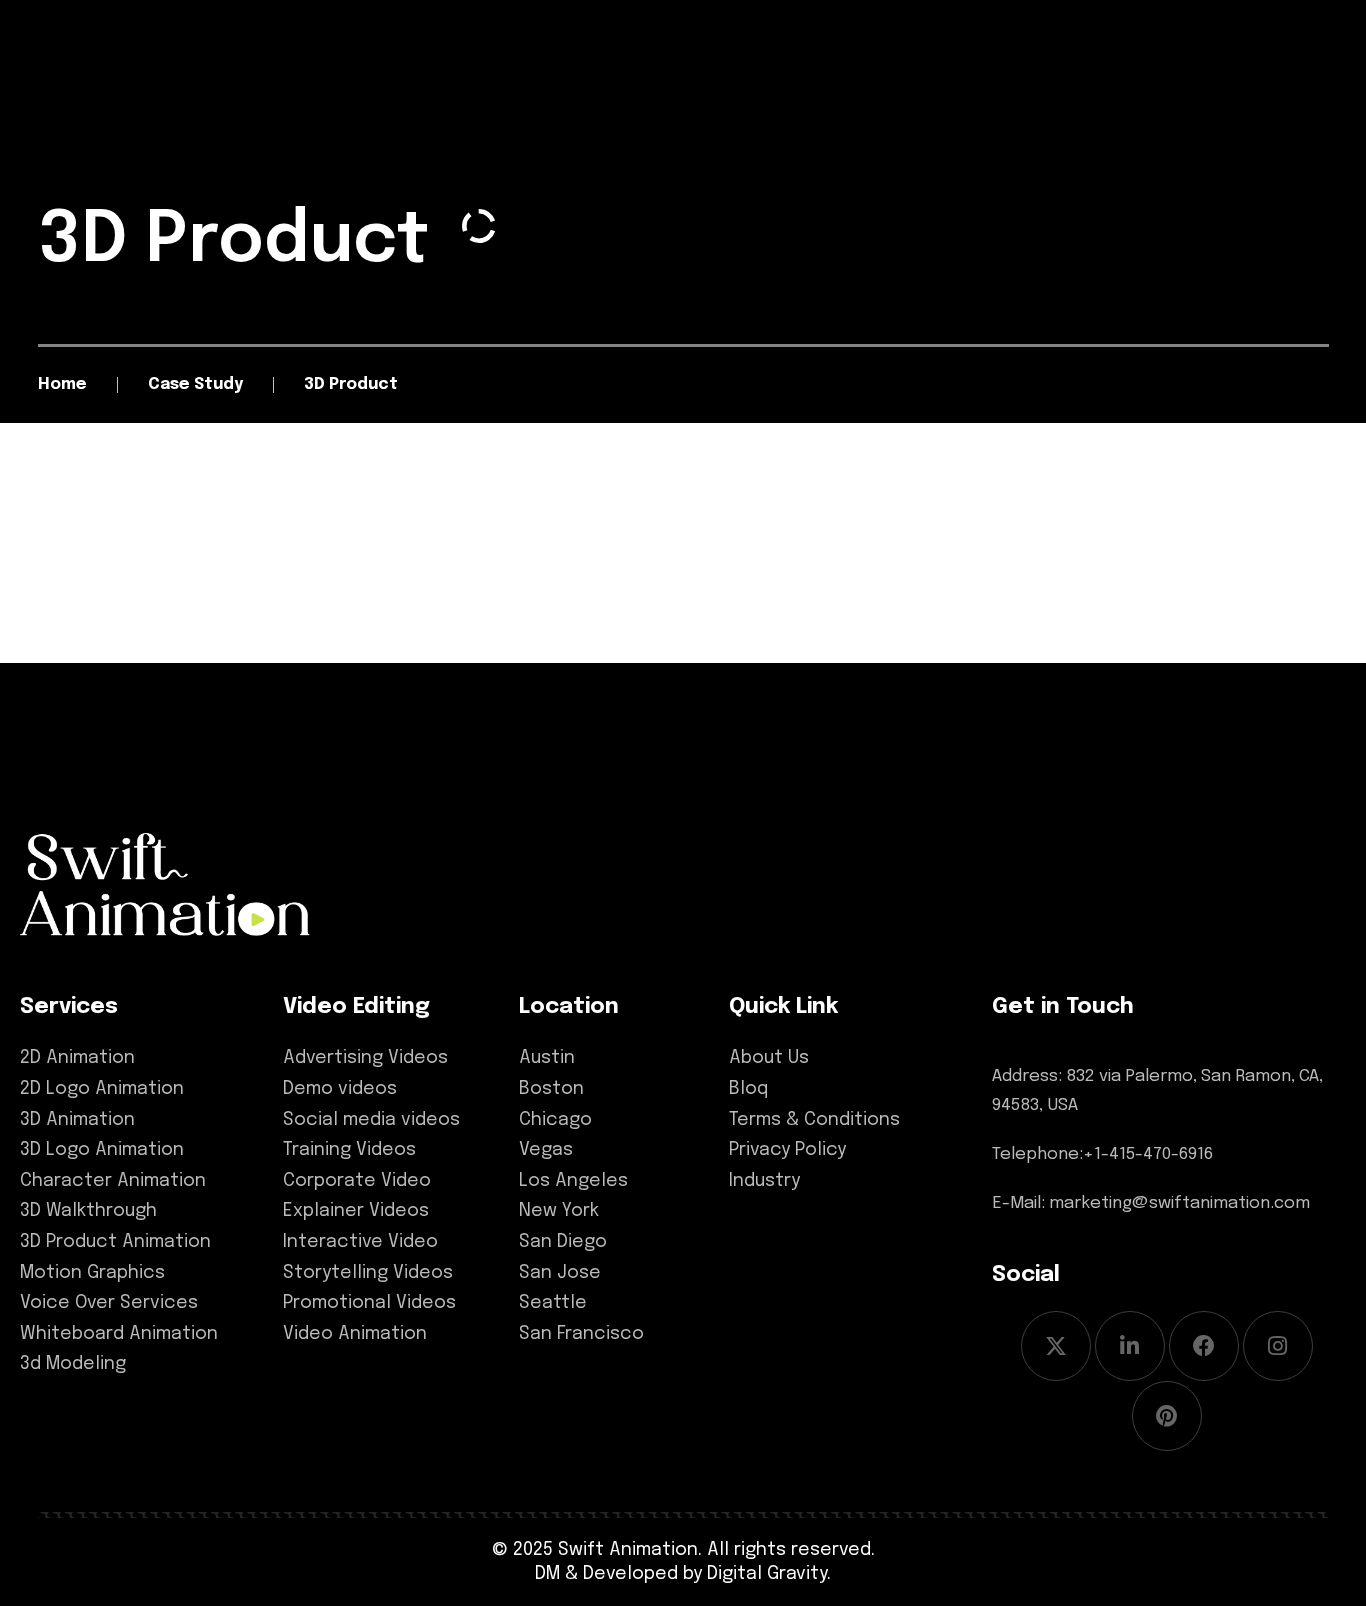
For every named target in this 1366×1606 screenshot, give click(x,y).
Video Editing (356, 1007)
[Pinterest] (1167, 1416)
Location (569, 1007)
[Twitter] (1056, 1346)
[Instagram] (1278, 1346)
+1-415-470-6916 (1148, 1154)
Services (69, 1007)
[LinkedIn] (1130, 1346)
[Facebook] (1204, 1346)
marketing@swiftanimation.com (1179, 1203)
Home (62, 384)
